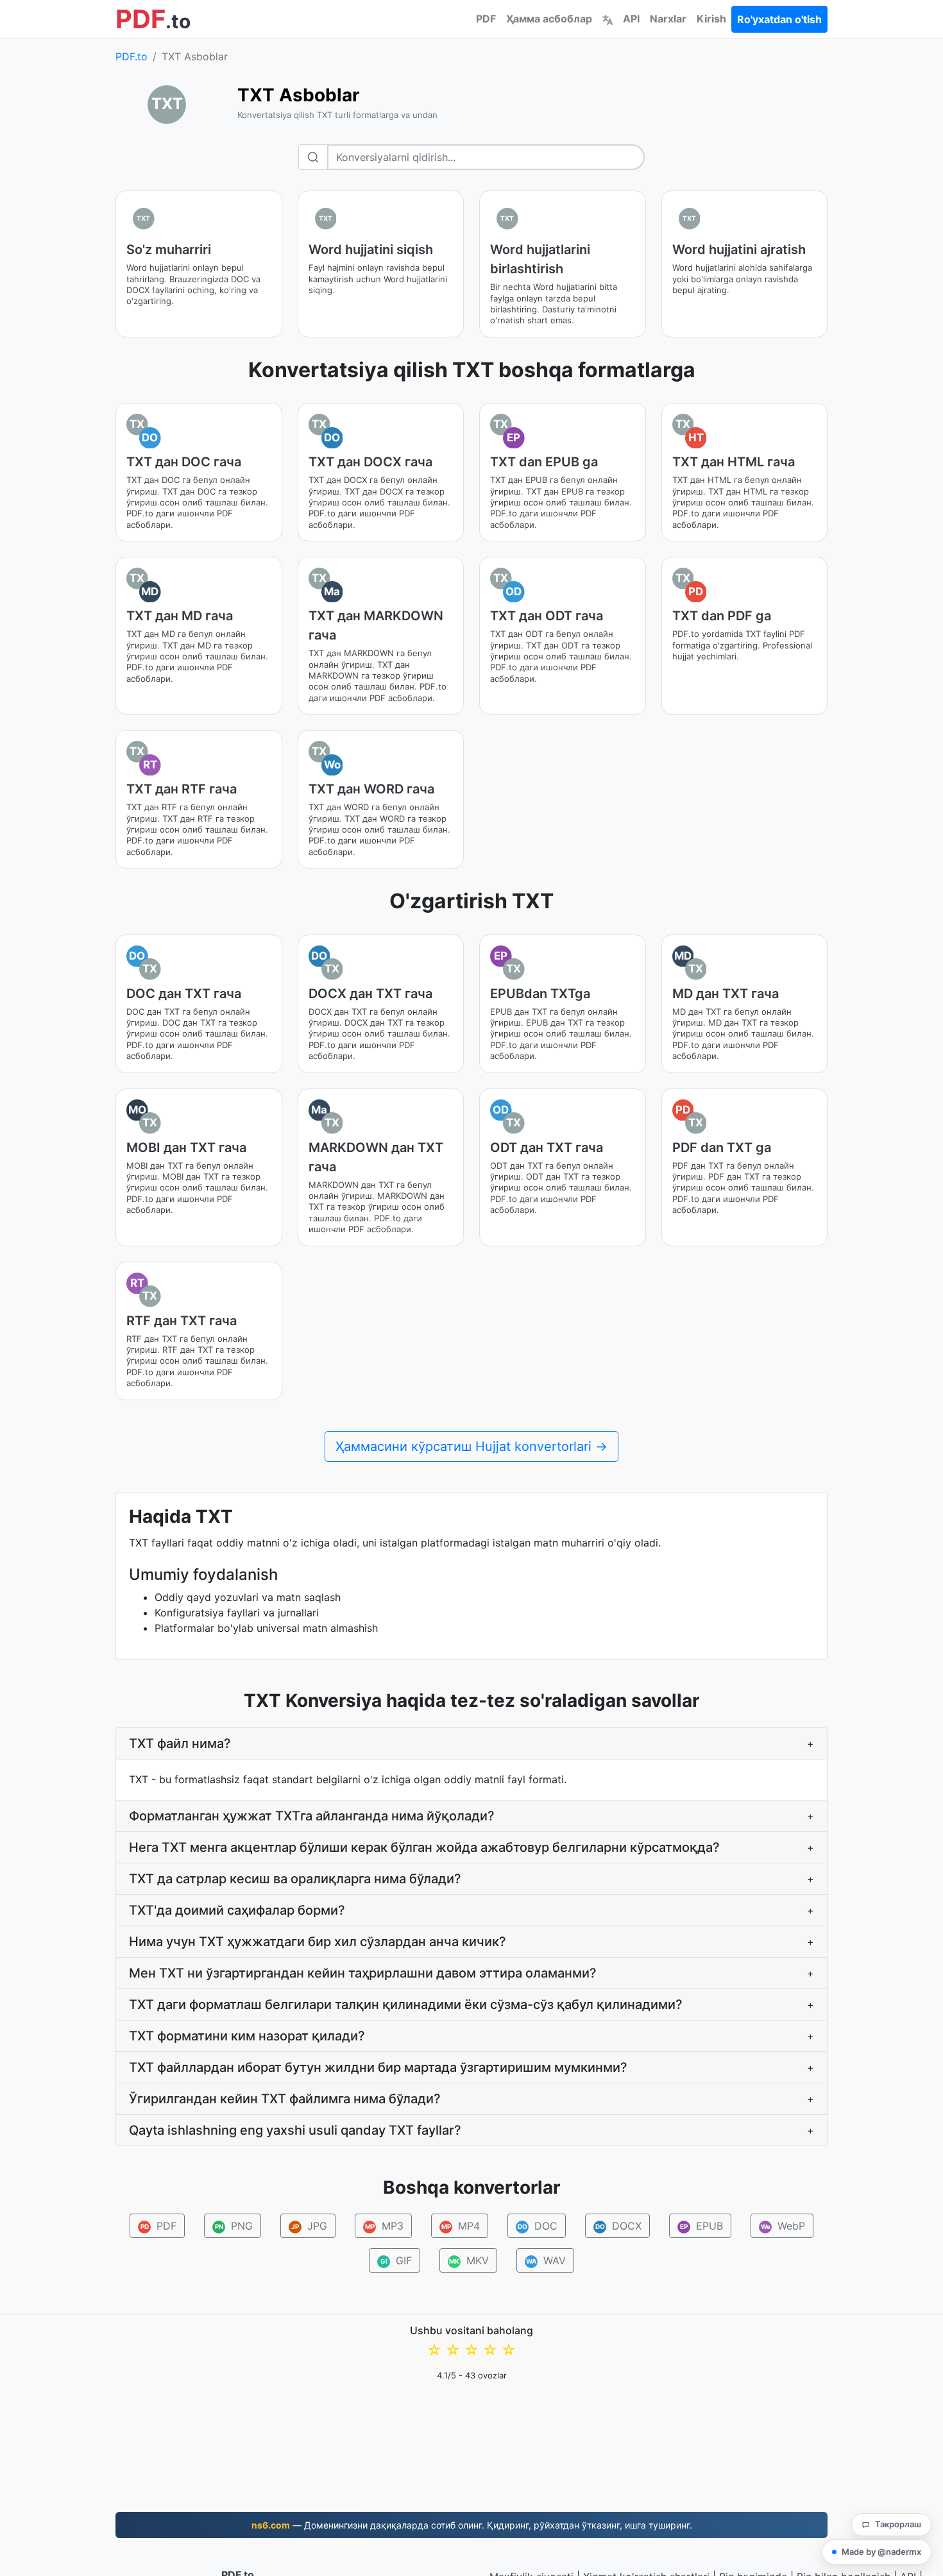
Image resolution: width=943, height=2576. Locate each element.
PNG (234, 2226)
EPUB (701, 2226)
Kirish (711, 19)
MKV (469, 2260)
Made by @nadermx (881, 2552)
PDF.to (132, 56)
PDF (486, 19)
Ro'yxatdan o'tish (779, 19)
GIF (396, 2260)
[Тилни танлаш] (607, 19)
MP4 (461, 2226)
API (631, 19)
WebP (783, 2226)
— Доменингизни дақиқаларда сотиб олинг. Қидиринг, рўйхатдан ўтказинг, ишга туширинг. (472, 2525)
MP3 (385, 2226)
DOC (538, 2226)
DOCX (619, 2226)
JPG (309, 2226)
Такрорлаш (898, 2524)
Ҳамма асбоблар (549, 19)
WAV (546, 2260)
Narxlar (668, 19)
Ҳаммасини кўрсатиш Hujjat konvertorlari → (471, 1446)
